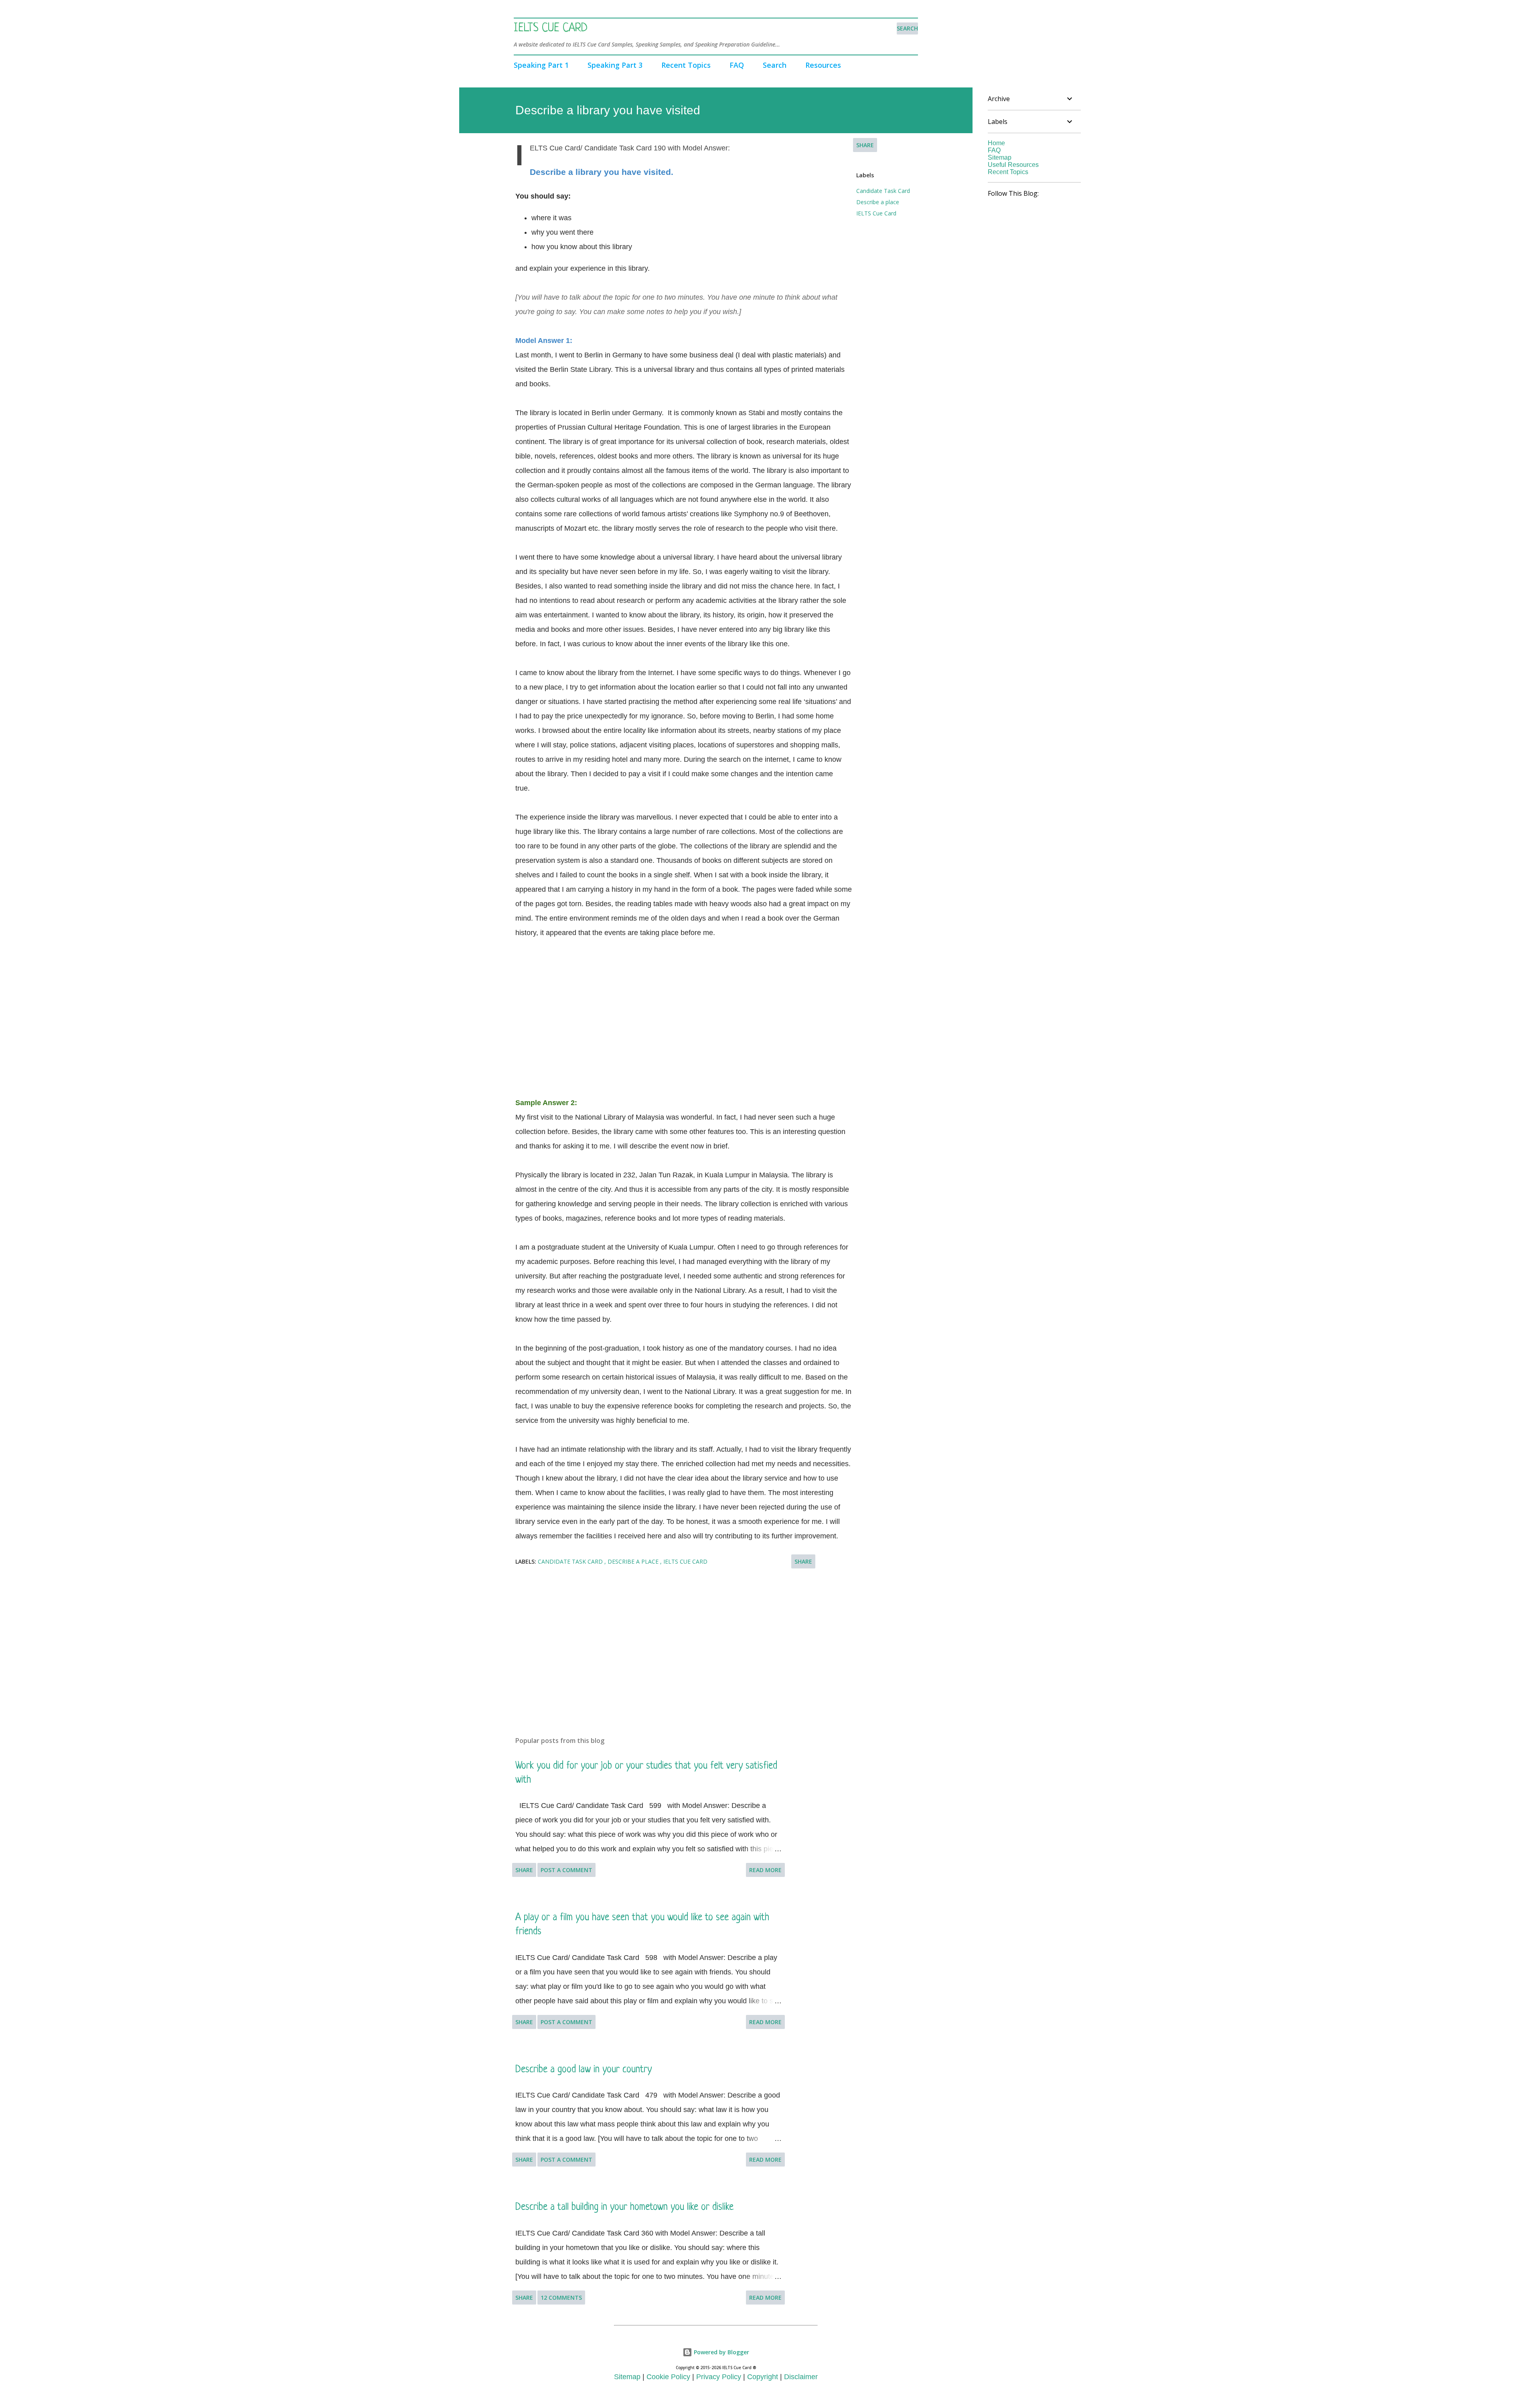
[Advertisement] (684, 1010)
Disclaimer (801, 2377)
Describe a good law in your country (584, 2070)
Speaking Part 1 (541, 65)
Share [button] (865, 145)
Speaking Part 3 (615, 65)
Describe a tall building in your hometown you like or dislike (624, 2207)
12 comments (561, 2298)
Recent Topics (686, 65)
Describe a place (878, 202)
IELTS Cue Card (551, 28)
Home (996, 143)
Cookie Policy (668, 2377)
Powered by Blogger (721, 2352)
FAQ (737, 65)
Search (775, 65)
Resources (823, 65)
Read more (765, 1870)
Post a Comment (566, 1870)
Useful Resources (1013, 165)
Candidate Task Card (883, 191)
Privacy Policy (719, 2377)
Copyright (763, 2377)
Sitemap (1000, 157)
